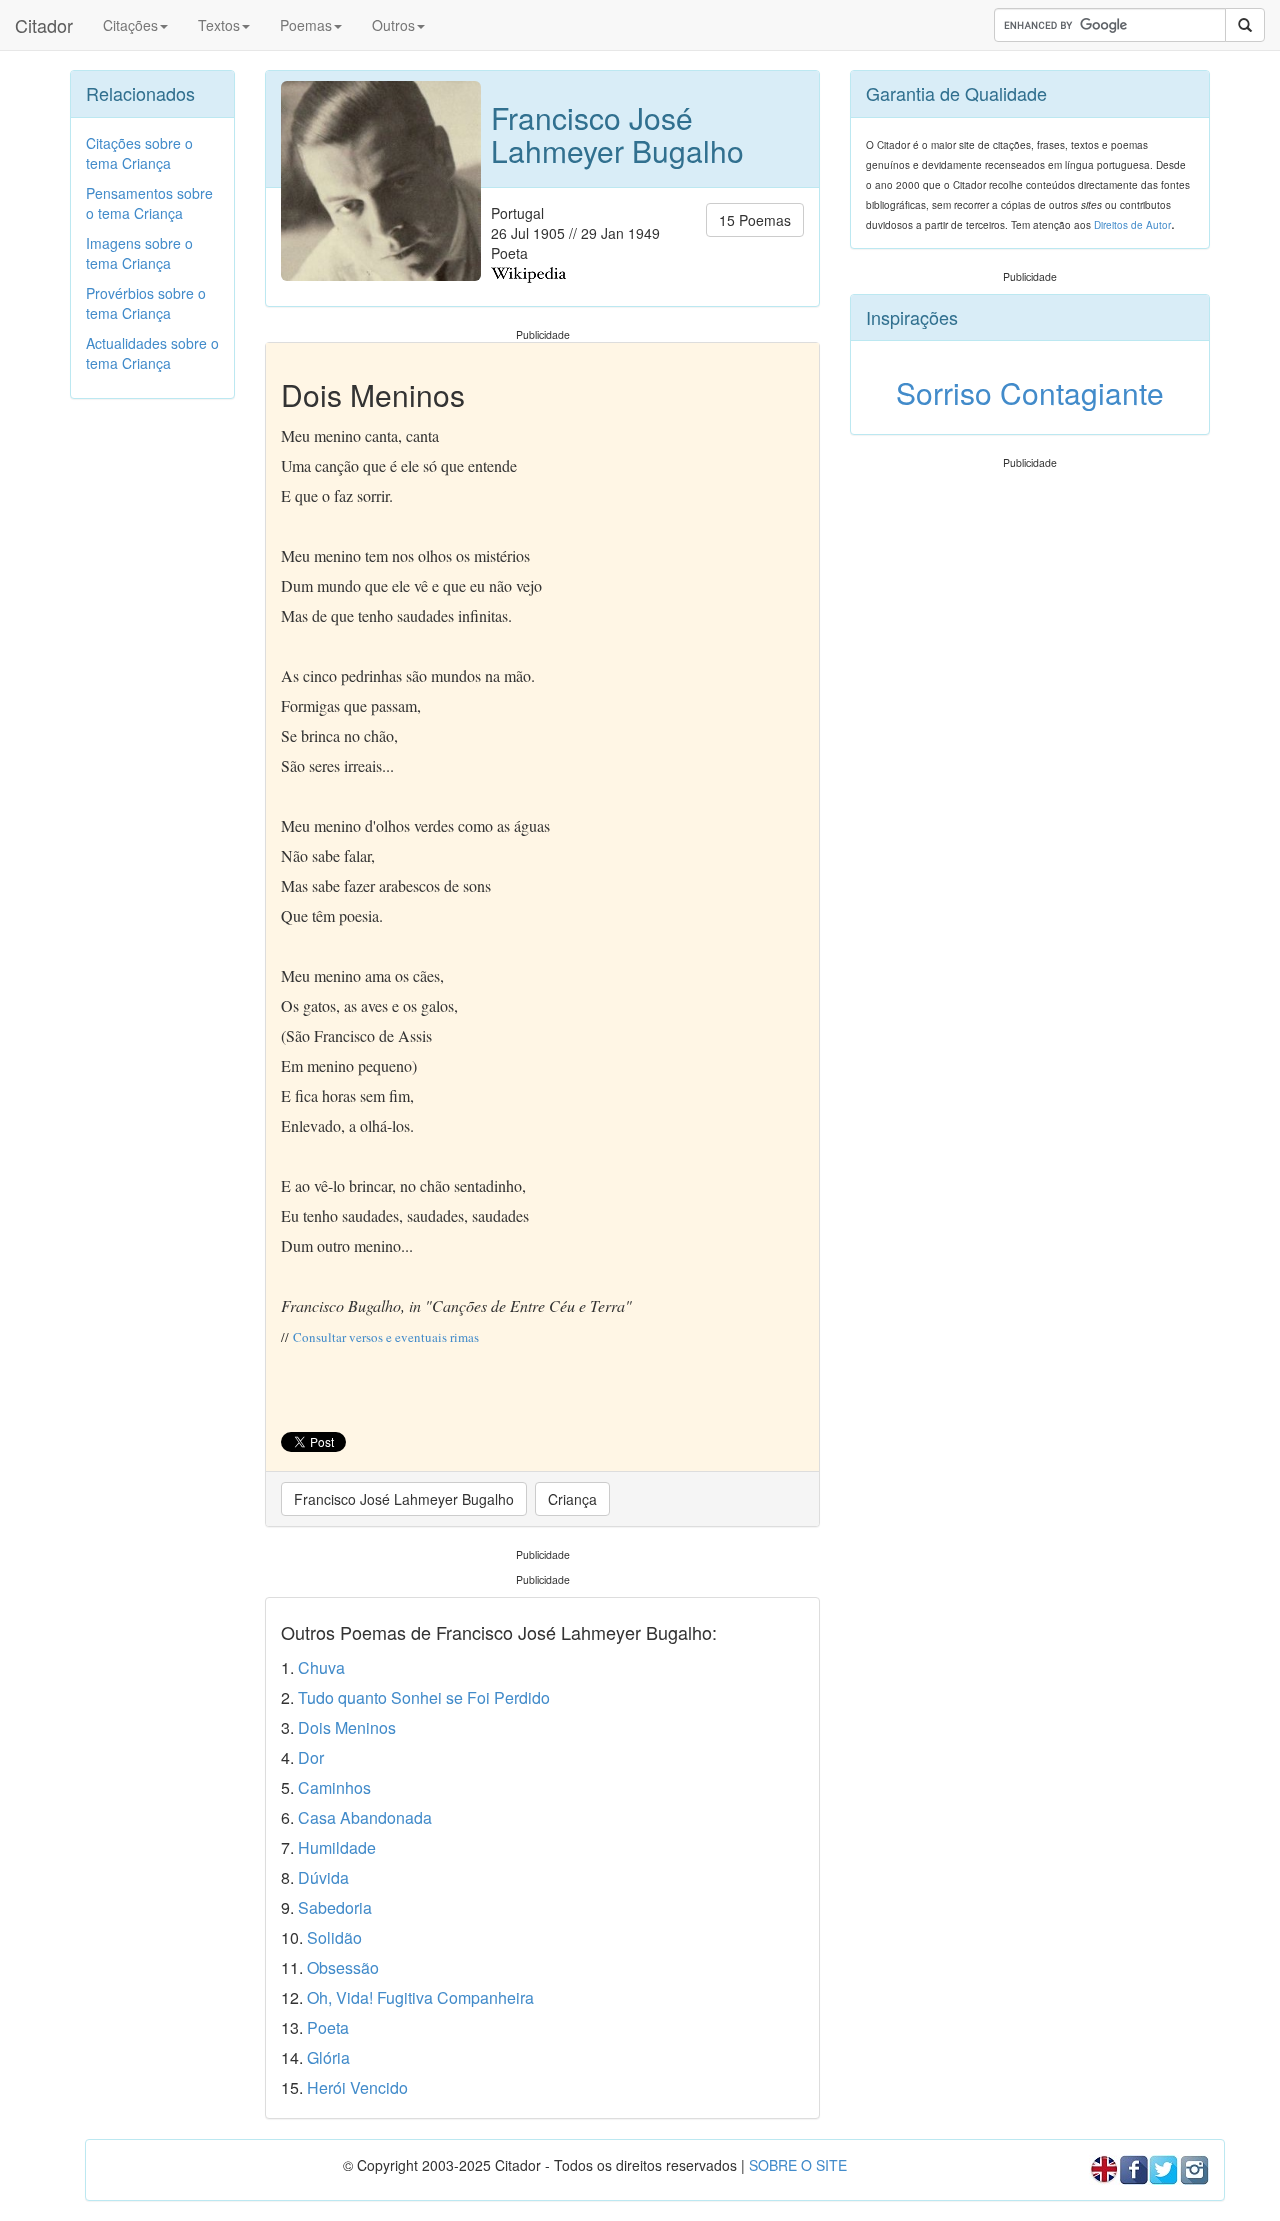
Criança (572, 1499)
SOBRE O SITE (798, 2165)
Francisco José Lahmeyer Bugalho (404, 1499)
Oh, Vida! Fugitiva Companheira (420, 1997)
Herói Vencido (357, 2087)
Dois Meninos (347, 1727)
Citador (44, 25)
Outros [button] (393, 25)
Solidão (334, 1937)
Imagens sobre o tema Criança (139, 253)
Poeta (328, 2027)
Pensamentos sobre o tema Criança (149, 203)
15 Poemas (755, 220)
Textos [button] (219, 25)
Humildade (337, 1847)
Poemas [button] (306, 25)
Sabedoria (335, 1907)
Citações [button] (130, 25)
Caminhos (334, 1787)
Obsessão (343, 1967)
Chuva (321, 1667)
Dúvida (323, 1877)
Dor (311, 1757)
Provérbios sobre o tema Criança (146, 303)
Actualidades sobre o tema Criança (152, 353)
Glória (328, 2057)
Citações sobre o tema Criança (139, 153)
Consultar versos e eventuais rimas (386, 1337)
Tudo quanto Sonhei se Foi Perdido (424, 1697)
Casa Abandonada (365, 1817)
